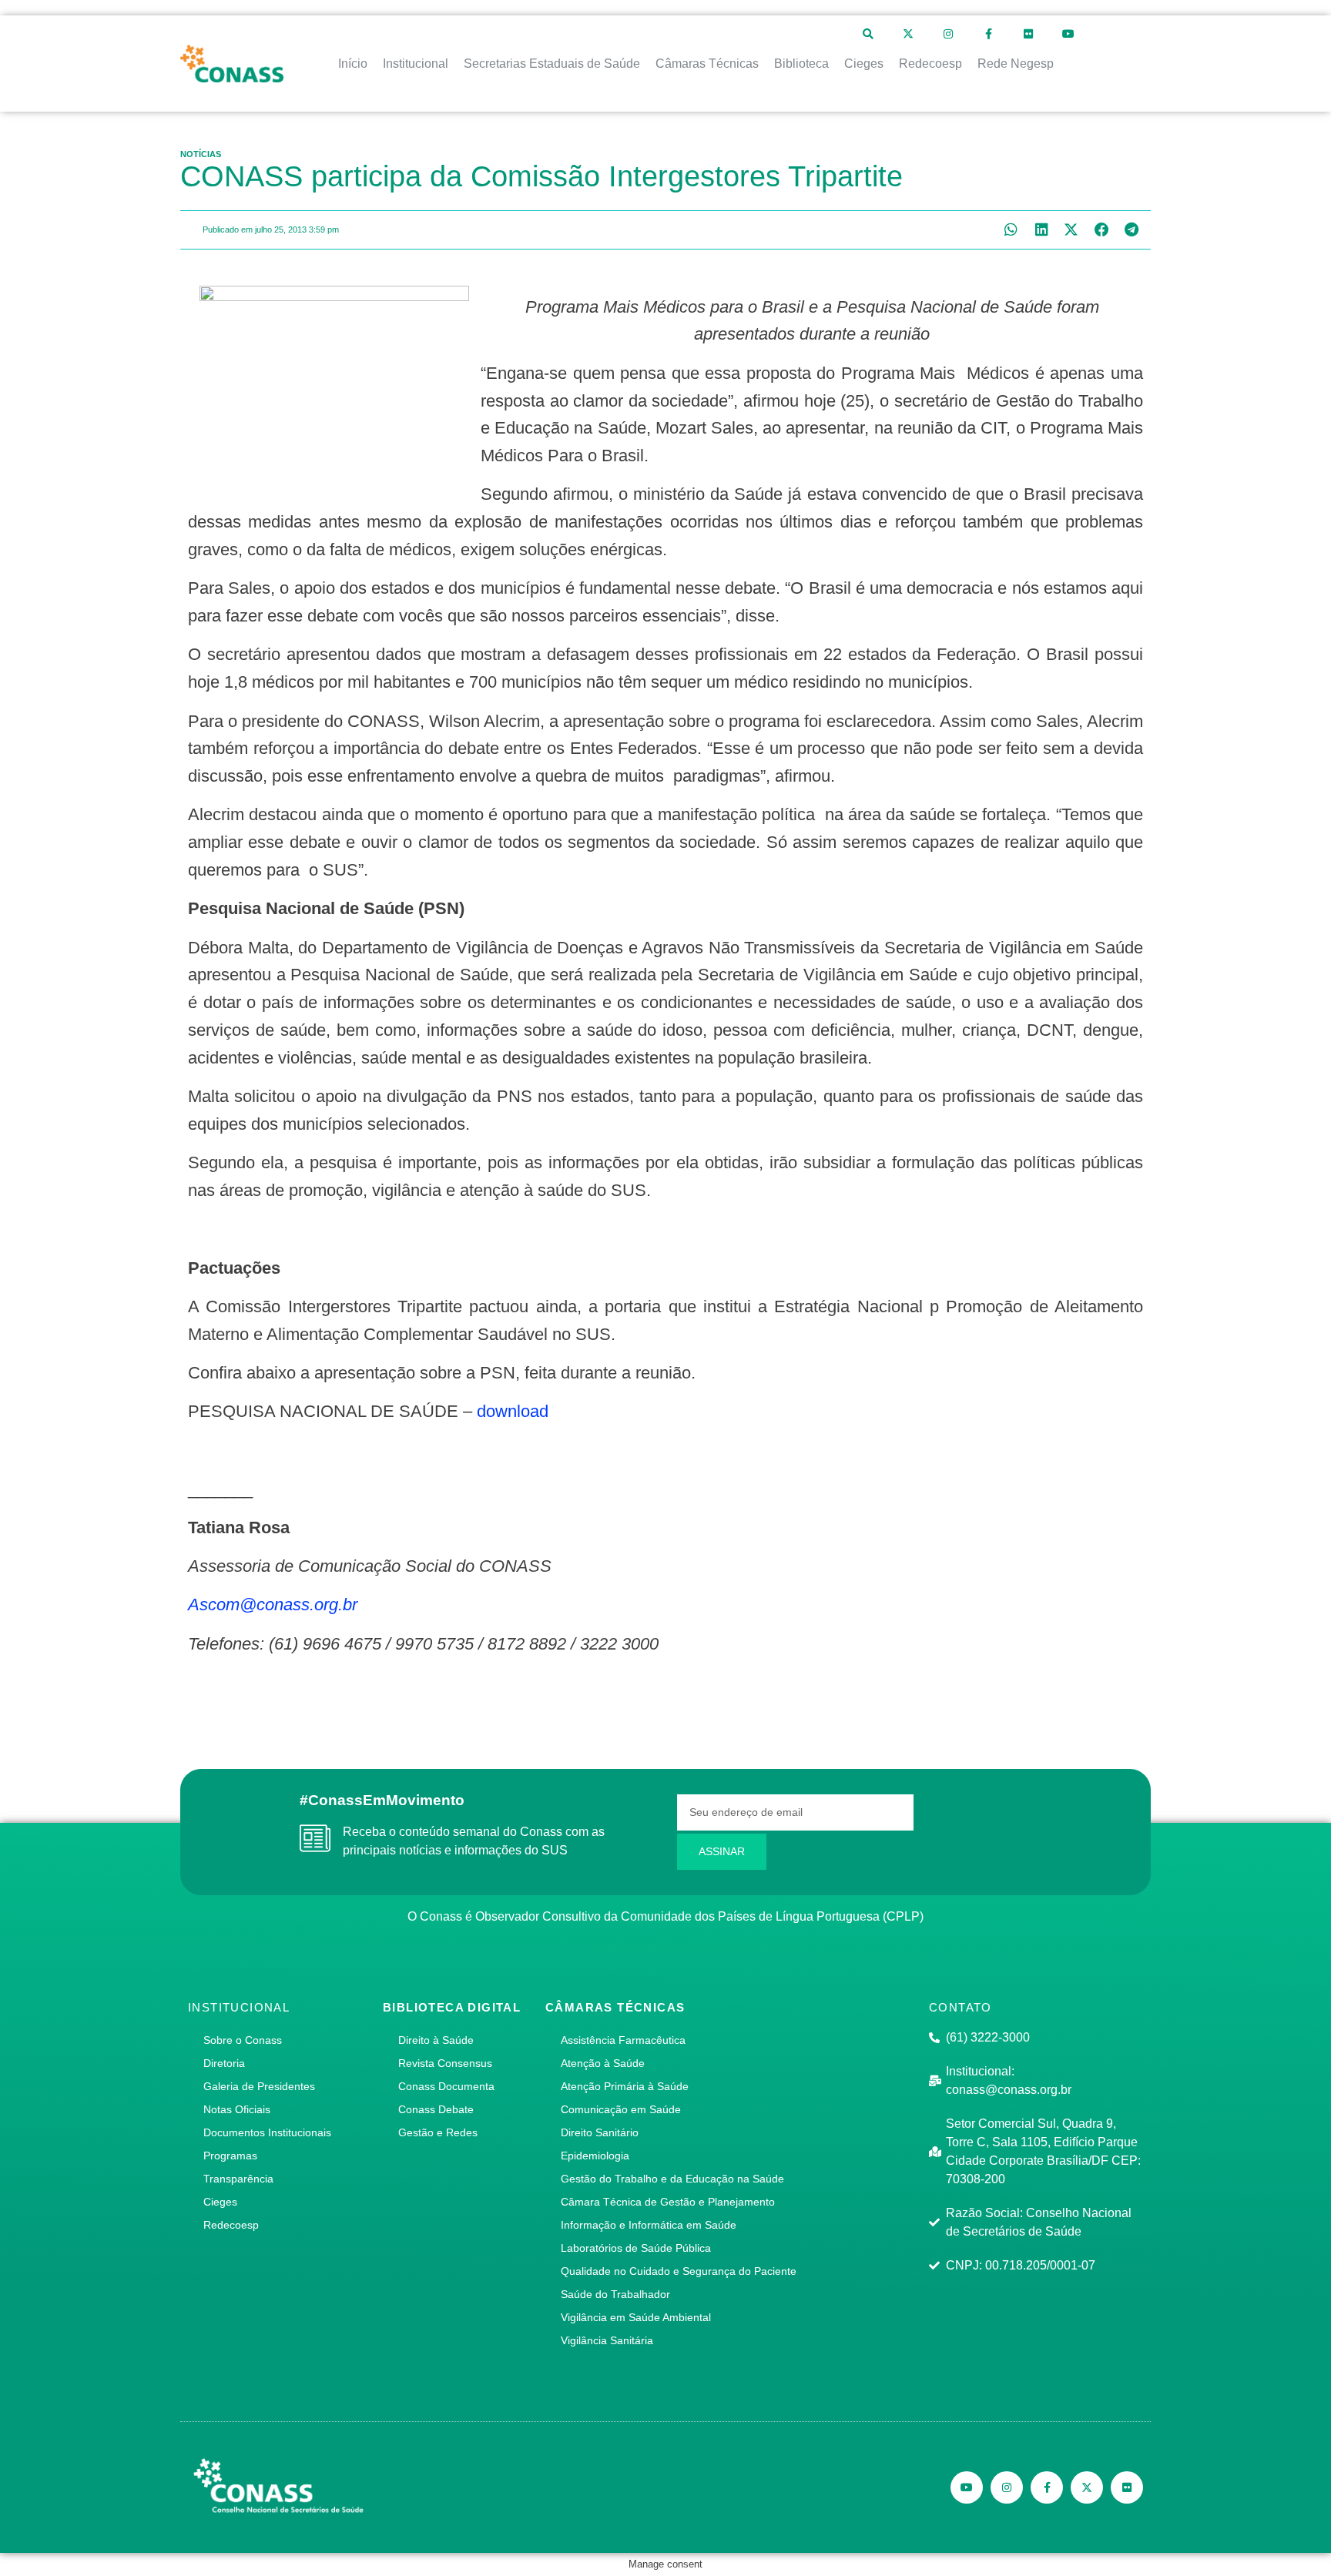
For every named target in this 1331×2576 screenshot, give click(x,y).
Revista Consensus (445, 2063)
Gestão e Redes (438, 2132)
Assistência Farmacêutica (623, 2040)
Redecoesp (231, 2225)
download (513, 1411)
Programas (230, 2156)
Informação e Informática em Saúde (649, 2225)
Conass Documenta (446, 2086)
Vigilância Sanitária (607, 2340)
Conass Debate (436, 2109)
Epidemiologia (595, 2156)
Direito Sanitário (600, 2132)
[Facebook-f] (988, 34)
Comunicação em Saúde (621, 2109)
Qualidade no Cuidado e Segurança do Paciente (679, 2271)
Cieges (220, 2202)
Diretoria (224, 2063)
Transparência (238, 2179)
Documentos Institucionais (267, 2132)
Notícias (201, 154)
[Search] (868, 34)
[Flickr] (1028, 34)
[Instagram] (948, 34)
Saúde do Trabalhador (615, 2294)
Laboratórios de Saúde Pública (636, 2248)
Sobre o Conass (243, 2040)
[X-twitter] (908, 34)
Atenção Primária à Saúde (625, 2086)
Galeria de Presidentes (259, 2086)
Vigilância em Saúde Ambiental (636, 2317)
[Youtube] (1068, 34)
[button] (1011, 230)
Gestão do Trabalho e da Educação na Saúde (672, 2179)
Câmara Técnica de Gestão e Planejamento (668, 2202)
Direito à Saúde (436, 2040)
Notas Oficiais (237, 2109)
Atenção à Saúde (603, 2063)
